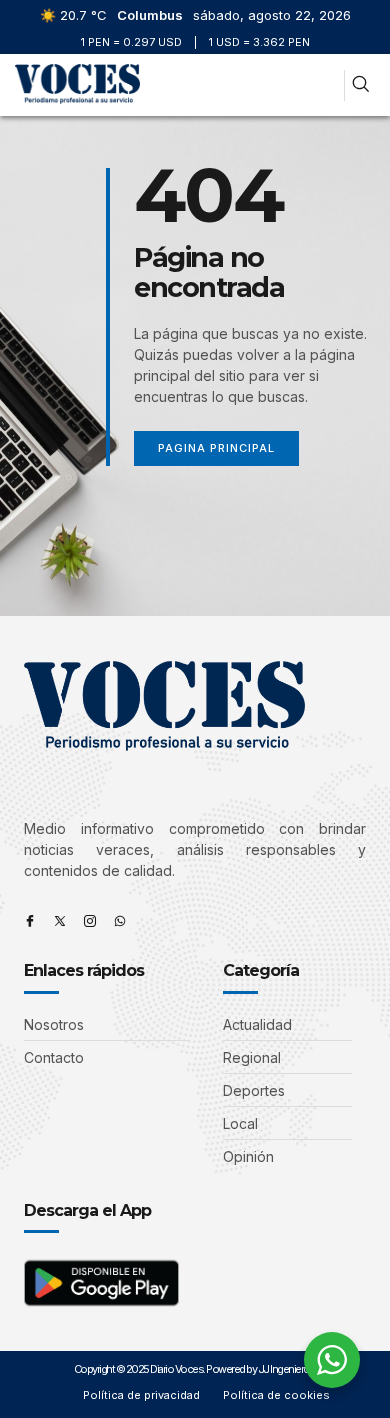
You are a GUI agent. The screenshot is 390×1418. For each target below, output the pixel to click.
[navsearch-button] (360, 85)
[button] (323, 85)
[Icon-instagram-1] (90, 921)
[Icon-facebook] (30, 921)
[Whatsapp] (120, 921)
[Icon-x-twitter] (60, 921)
